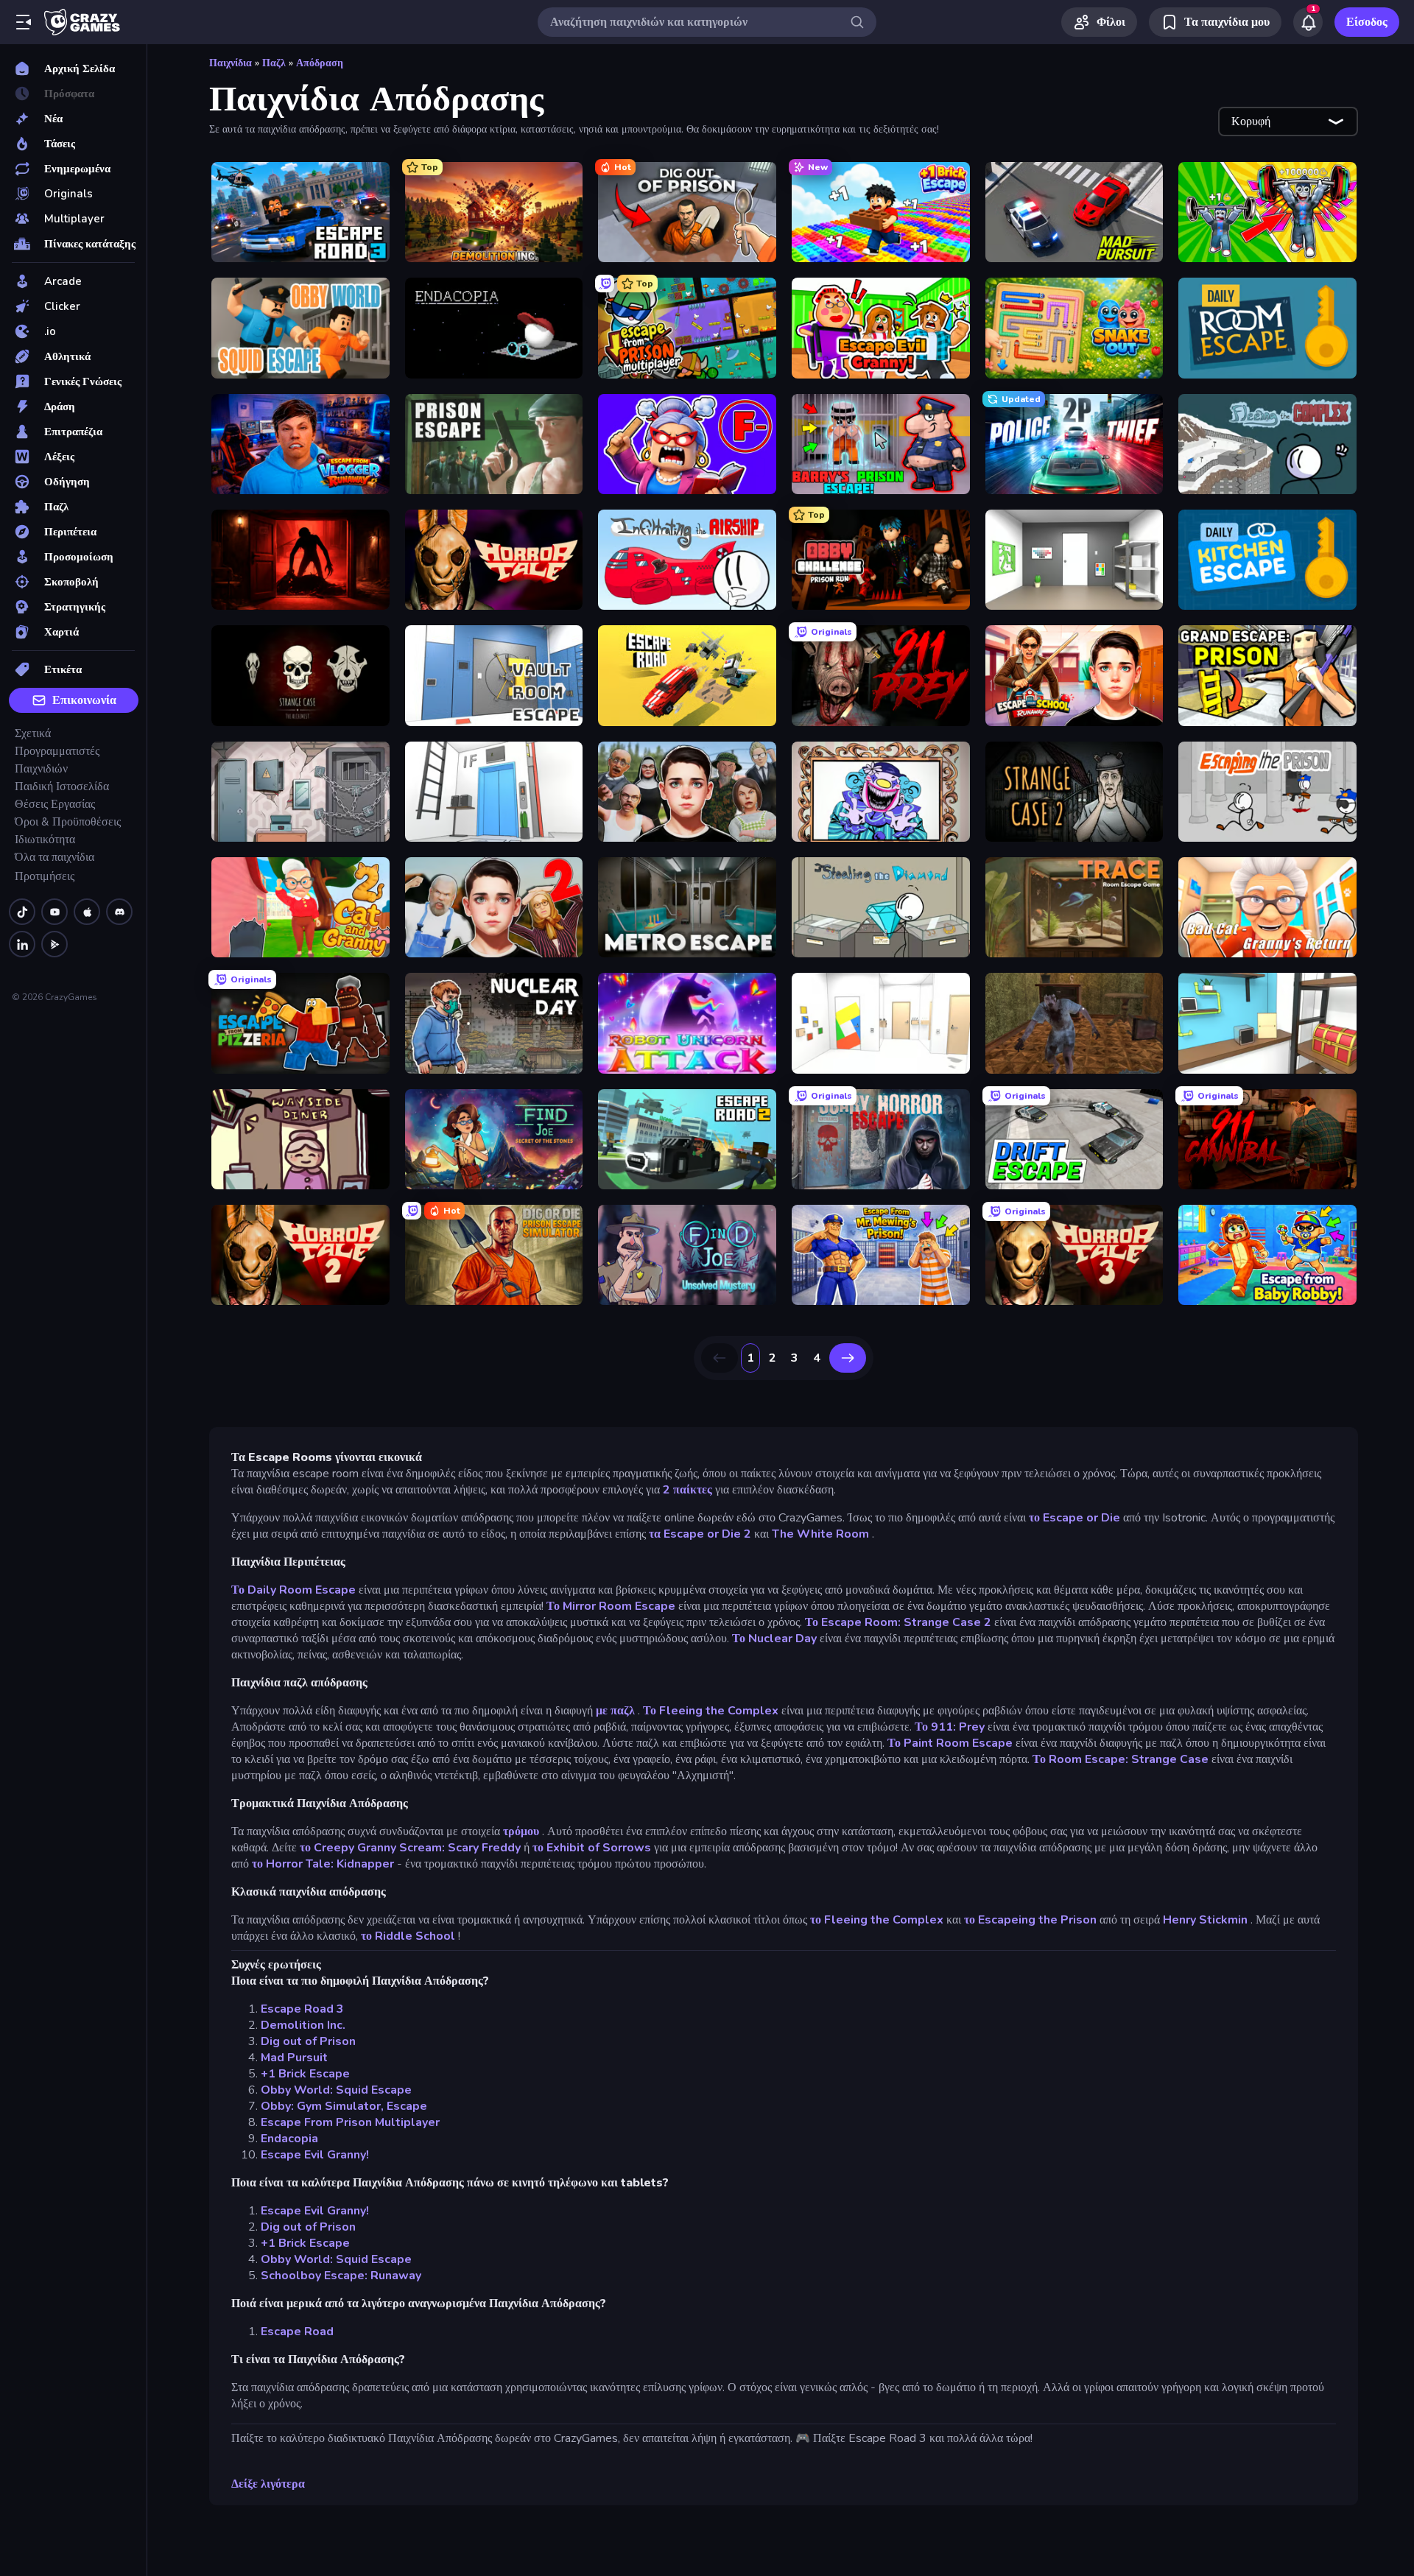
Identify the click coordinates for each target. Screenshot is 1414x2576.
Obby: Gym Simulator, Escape (344, 2106)
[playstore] (54, 944)
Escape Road (297, 2332)
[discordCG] (119, 912)
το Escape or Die (1074, 1518)
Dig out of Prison (308, 2041)
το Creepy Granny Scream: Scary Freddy (410, 1848)
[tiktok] (22, 912)
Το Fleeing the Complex (711, 1711)
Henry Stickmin (1205, 1920)
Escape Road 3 (302, 2009)
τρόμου (521, 1831)
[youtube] (54, 912)
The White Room (820, 1534)
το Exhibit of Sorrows (592, 1848)
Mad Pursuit (294, 2058)
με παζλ (615, 1711)
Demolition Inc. (303, 2025)
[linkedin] (22, 944)
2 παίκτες (687, 1490)
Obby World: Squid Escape (336, 2090)
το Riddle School (408, 1936)
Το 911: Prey (950, 1727)
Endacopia (289, 2139)
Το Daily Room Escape (293, 1590)
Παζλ (274, 63)
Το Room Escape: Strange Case (1121, 1759)
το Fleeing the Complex (877, 1920)
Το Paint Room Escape (950, 1743)
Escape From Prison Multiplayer (350, 2122)
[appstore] (87, 912)
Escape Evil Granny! (315, 2155)
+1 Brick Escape (305, 2074)
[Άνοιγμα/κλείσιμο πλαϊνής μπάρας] (24, 22)
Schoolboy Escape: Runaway (341, 2276)
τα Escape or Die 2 (700, 1534)
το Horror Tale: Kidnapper (323, 1864)
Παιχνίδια (231, 63)
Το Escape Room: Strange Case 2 (898, 1622)
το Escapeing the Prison (1030, 1920)
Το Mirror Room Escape (611, 1606)
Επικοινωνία (84, 700)
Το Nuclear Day (774, 1639)
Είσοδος (1367, 22)
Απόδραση (320, 63)
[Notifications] (1308, 22)
